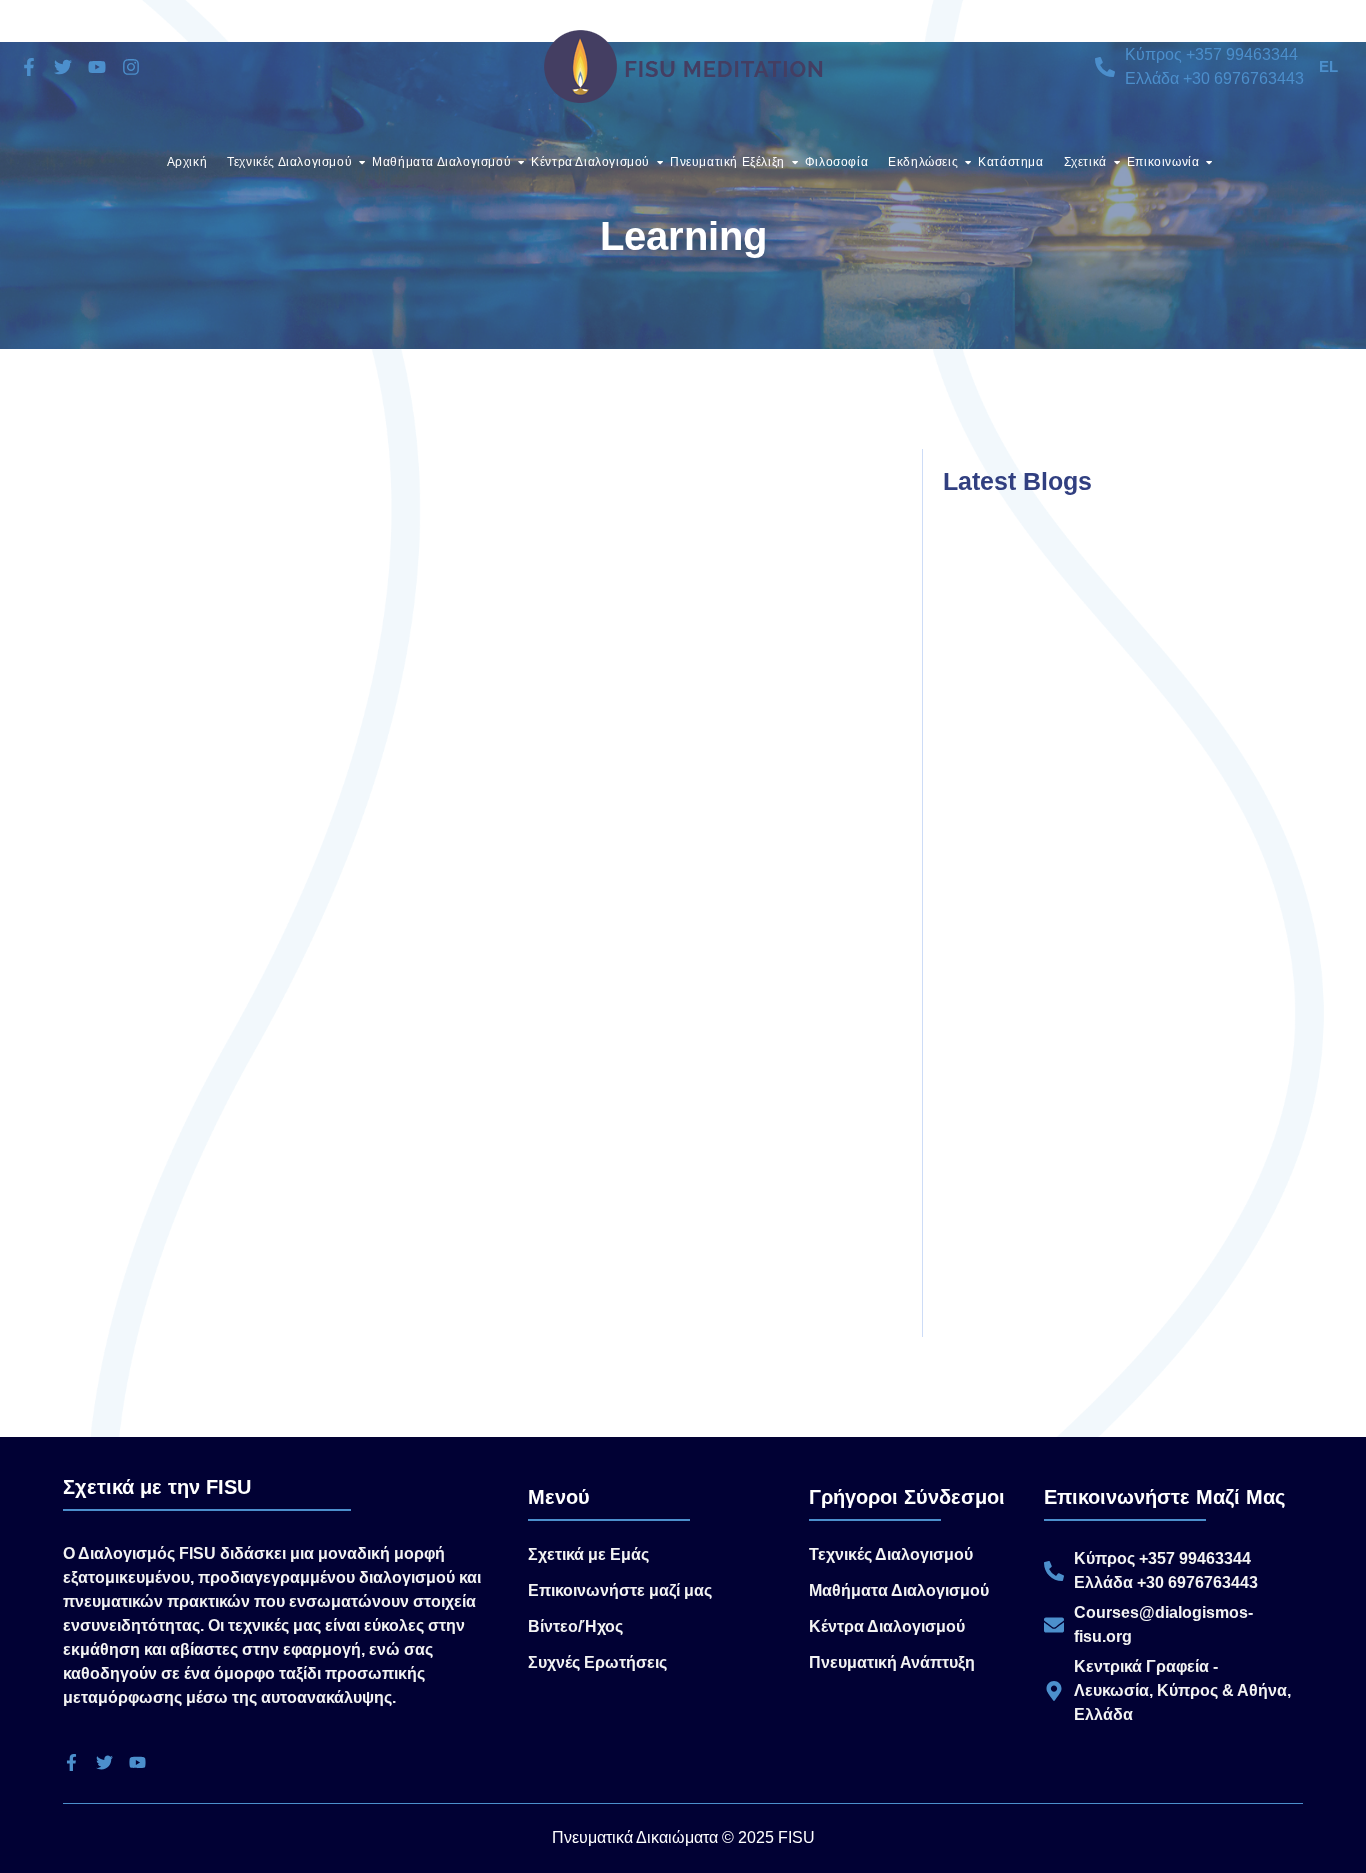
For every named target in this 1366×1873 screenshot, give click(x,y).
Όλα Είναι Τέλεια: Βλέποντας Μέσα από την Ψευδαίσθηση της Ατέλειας (1078, 1277)
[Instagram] (131, 67)
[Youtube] (97, 67)
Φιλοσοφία (836, 162)
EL (1328, 66)
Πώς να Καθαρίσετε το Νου (241, 1034)
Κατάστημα (1010, 162)
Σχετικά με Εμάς (588, 1554)
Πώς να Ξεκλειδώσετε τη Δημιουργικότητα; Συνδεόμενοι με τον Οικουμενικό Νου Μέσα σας (1092, 994)
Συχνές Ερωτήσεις (597, 1662)
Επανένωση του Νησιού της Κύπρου (1058, 719)
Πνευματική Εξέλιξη (727, 162)
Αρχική (187, 162)
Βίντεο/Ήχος (575, 1626)
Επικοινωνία (1163, 162)
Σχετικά (1085, 162)
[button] (1331, 66)
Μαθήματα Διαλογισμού (441, 162)
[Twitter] (63, 67)
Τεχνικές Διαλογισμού (289, 162)
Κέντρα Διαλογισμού (590, 162)
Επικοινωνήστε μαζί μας (620, 1590)
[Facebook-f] (29, 67)
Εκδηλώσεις (923, 162)
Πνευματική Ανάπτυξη (892, 1662)
